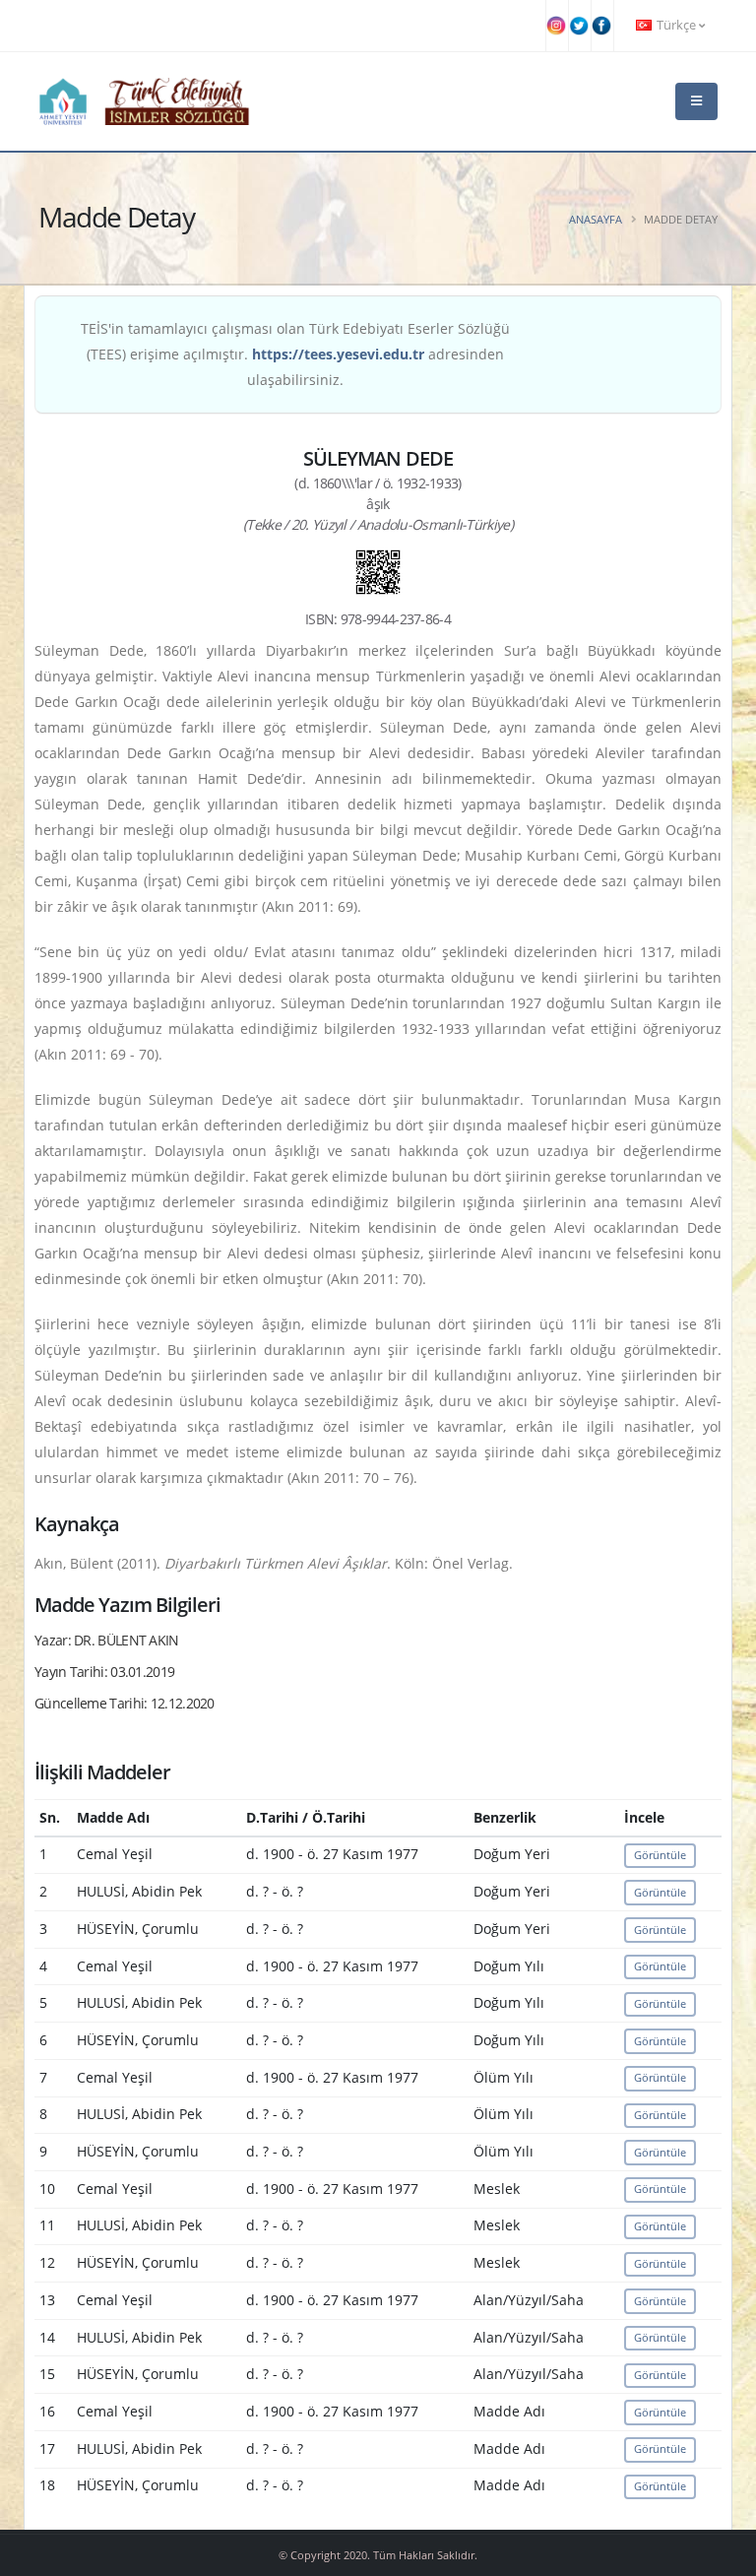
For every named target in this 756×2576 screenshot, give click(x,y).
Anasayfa (596, 219)
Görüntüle (660, 1855)
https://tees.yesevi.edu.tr (338, 354)
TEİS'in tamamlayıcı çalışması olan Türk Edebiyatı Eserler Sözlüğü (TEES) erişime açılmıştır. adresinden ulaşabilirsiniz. (295, 354)
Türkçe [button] (676, 25)
